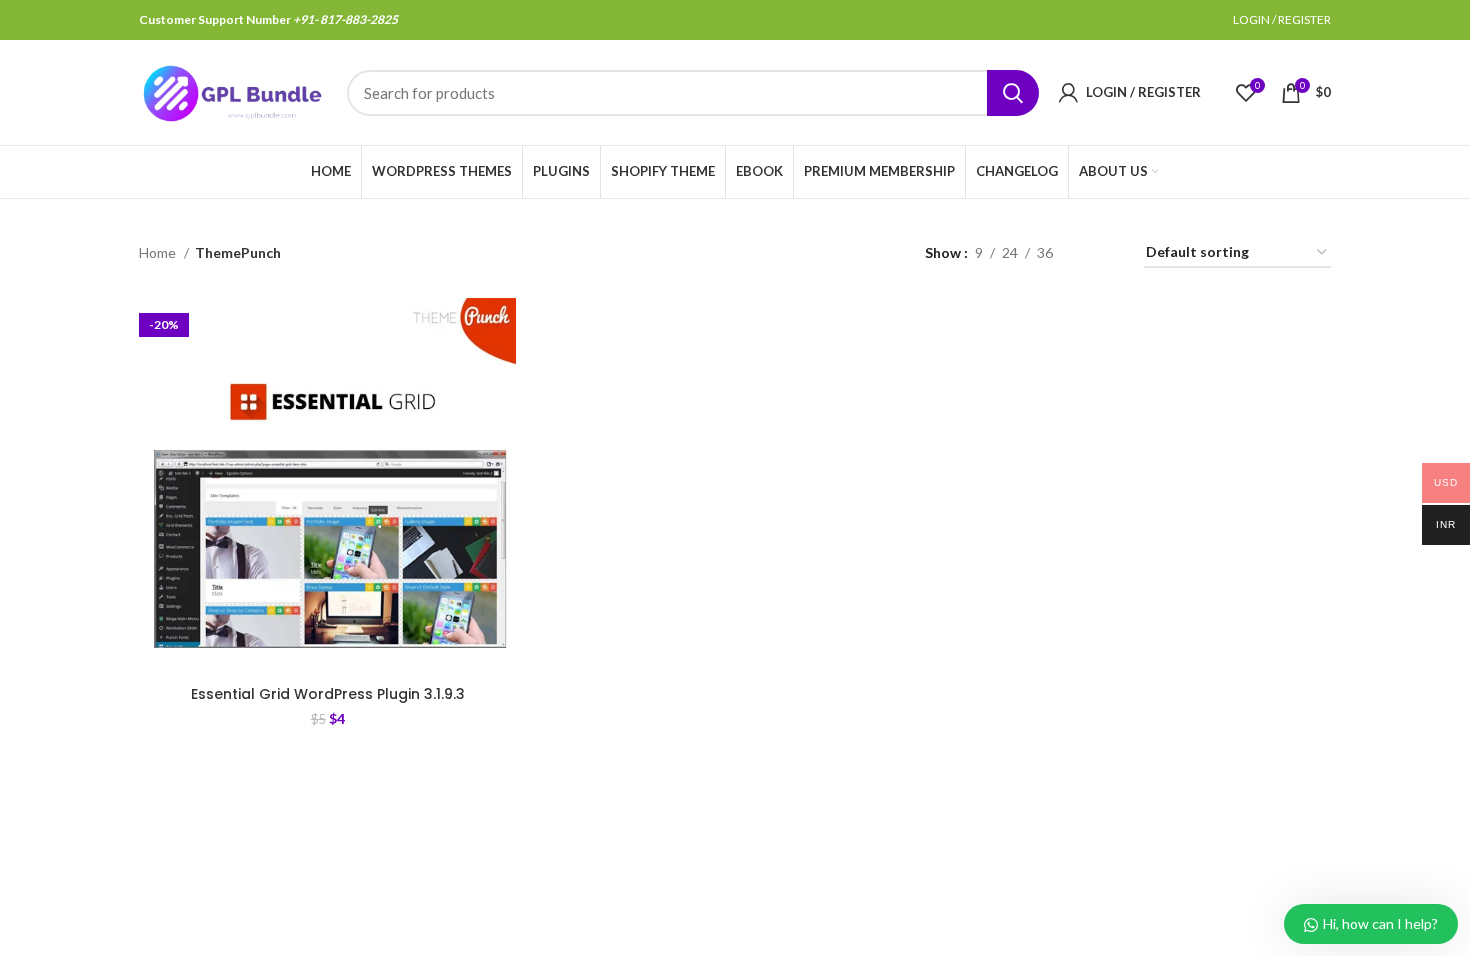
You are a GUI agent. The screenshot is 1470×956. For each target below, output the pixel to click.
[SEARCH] (1013, 93)
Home (159, 252)
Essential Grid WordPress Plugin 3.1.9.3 (328, 694)
